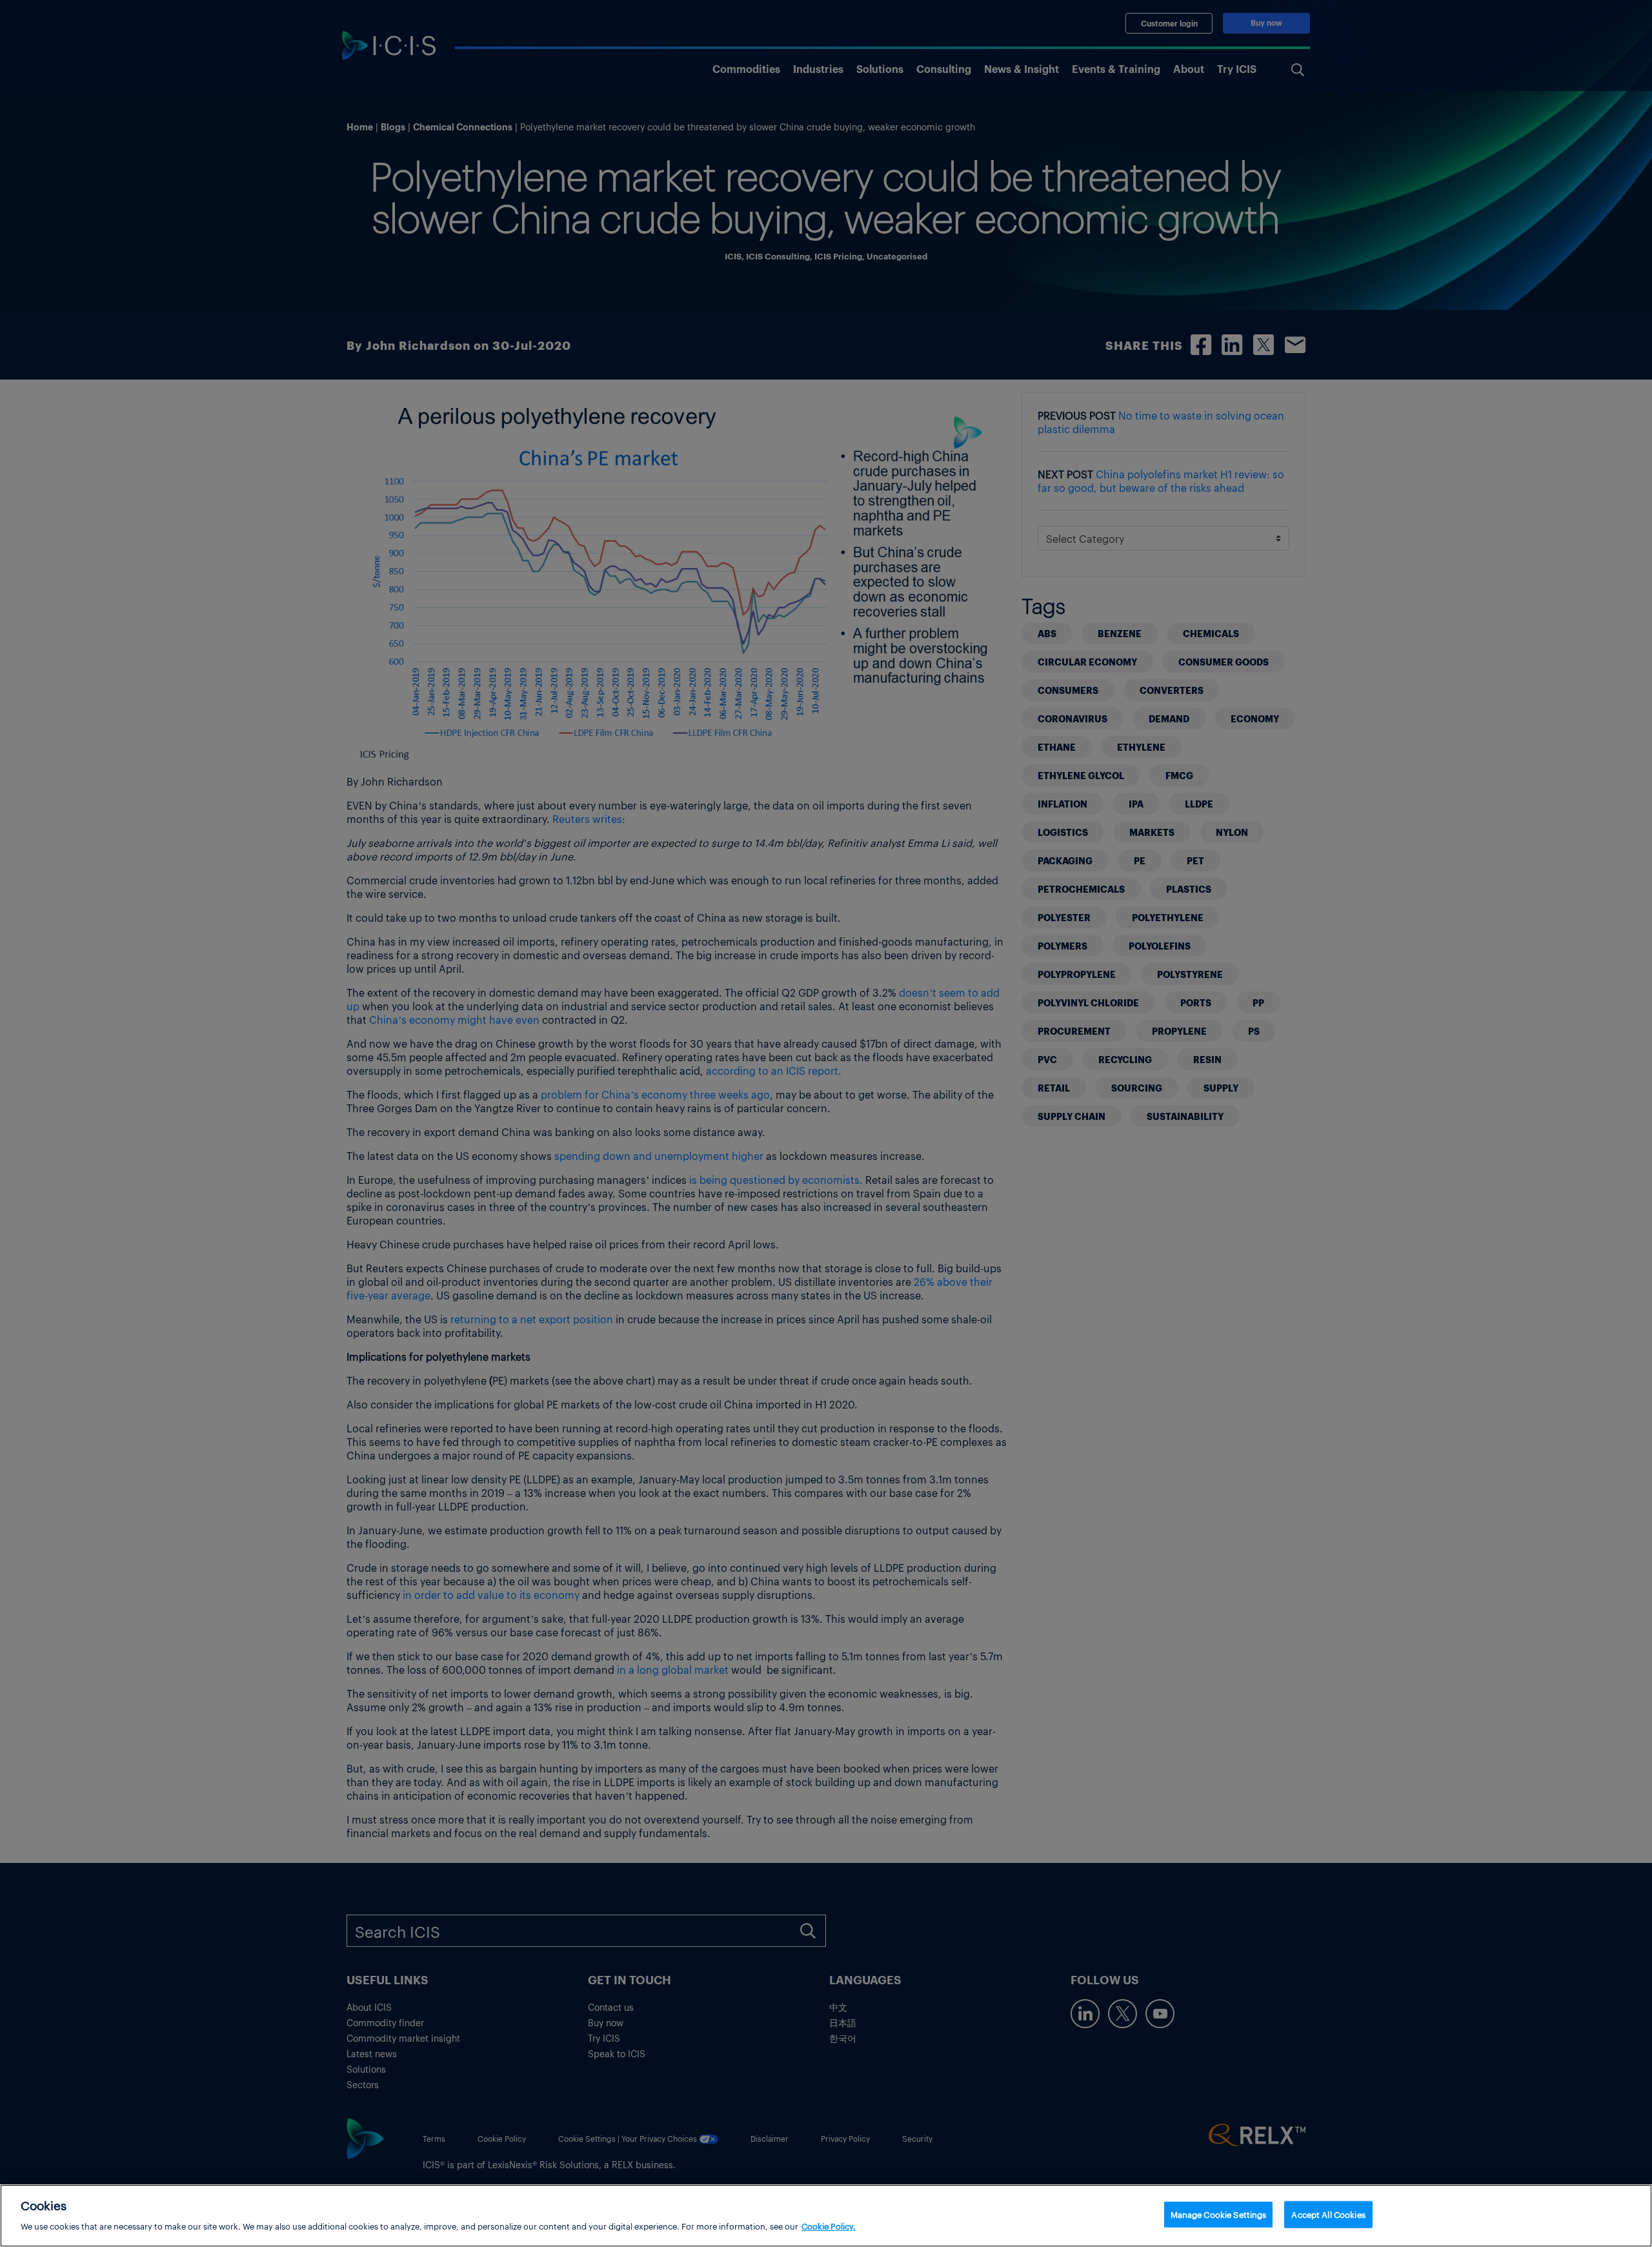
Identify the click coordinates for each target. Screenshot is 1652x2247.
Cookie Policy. (829, 2225)
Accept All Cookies (1328, 2214)
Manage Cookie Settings (1219, 2214)
